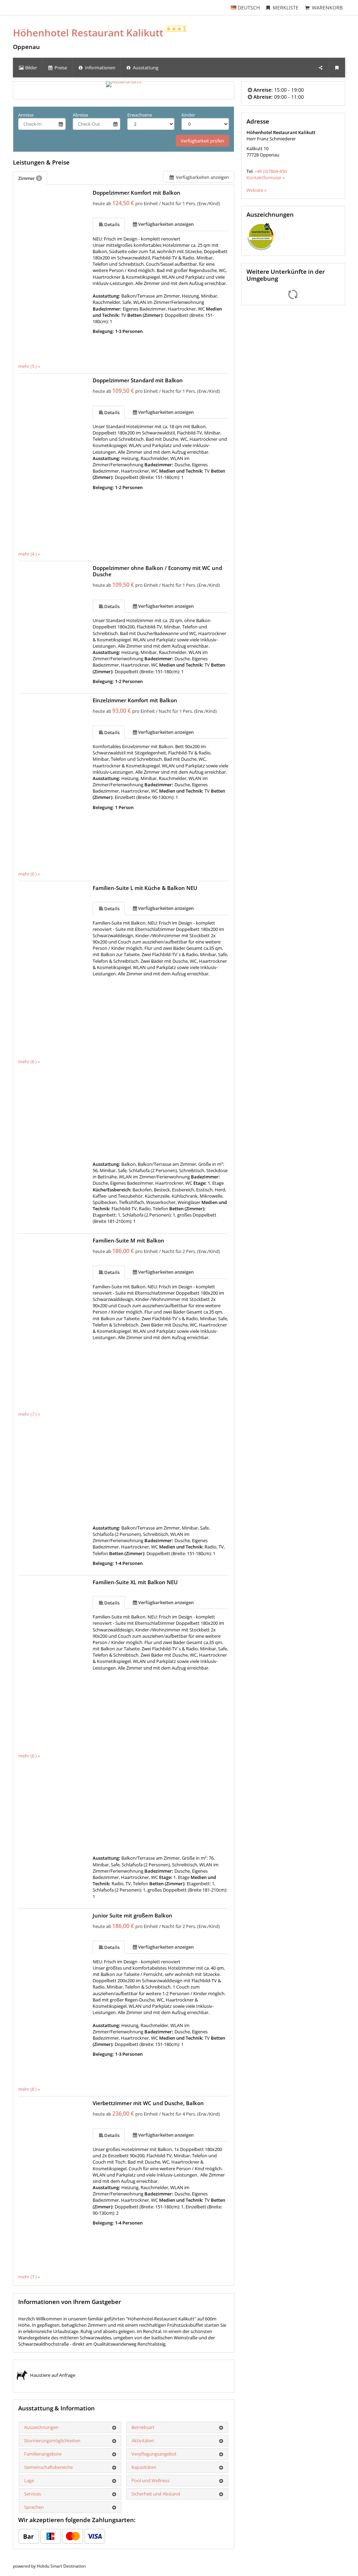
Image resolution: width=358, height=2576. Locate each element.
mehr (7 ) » (29, 1414)
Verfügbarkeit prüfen (202, 141)
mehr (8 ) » (29, 2089)
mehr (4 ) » (29, 554)
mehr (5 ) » (29, 366)
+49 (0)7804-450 (271, 171)
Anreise (26, 115)
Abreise (80, 115)
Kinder (188, 115)
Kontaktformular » (266, 177)
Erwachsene (140, 115)
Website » (256, 190)
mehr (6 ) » (29, 874)
